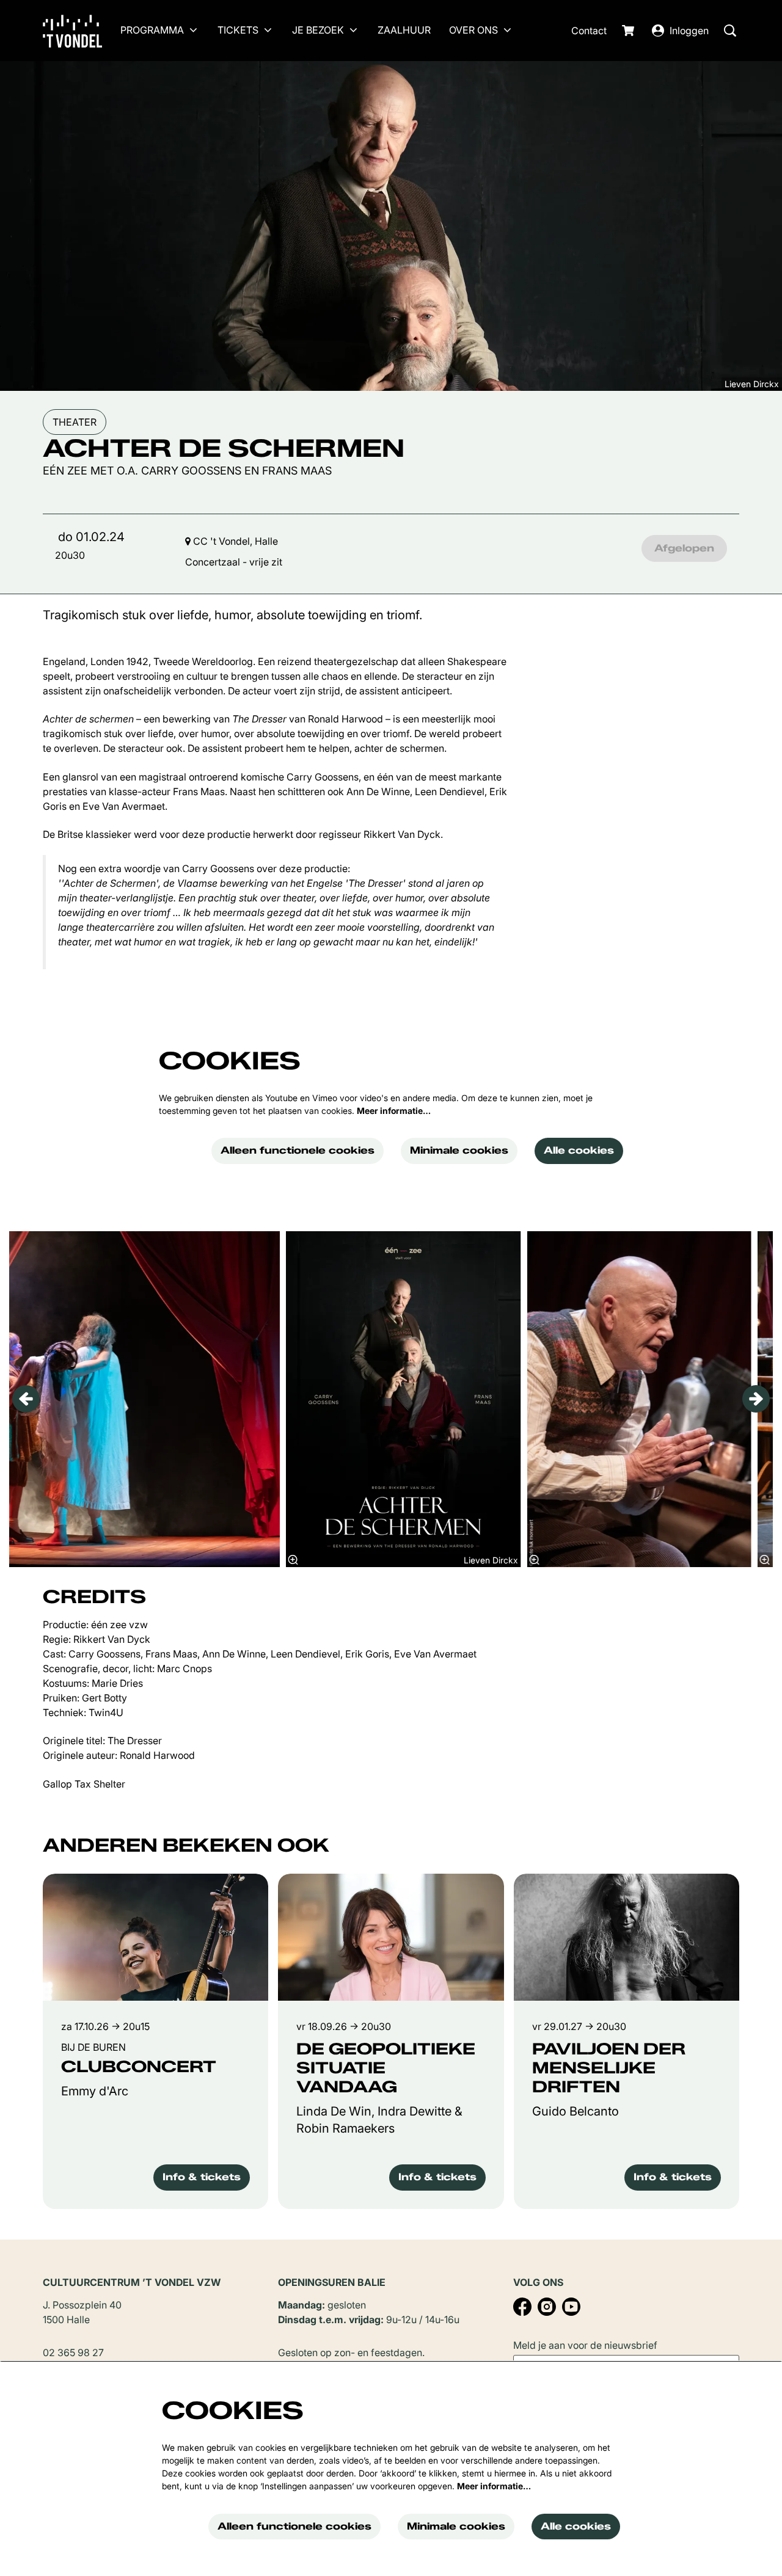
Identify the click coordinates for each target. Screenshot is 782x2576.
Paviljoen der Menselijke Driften (609, 2068)
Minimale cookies (459, 1150)
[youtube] (571, 2307)
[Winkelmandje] (629, 31)
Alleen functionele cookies (298, 1150)
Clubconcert (139, 2067)
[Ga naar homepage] (82, 31)
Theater (75, 422)
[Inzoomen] (293, 1560)
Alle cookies (579, 1150)
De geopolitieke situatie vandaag (386, 2068)
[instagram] (547, 2307)
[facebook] (522, 2307)
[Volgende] (756, 1399)
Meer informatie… (394, 1111)
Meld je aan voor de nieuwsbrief (585, 2345)
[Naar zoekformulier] (730, 31)
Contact (589, 31)
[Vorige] (26, 1399)
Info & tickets (202, 2177)
